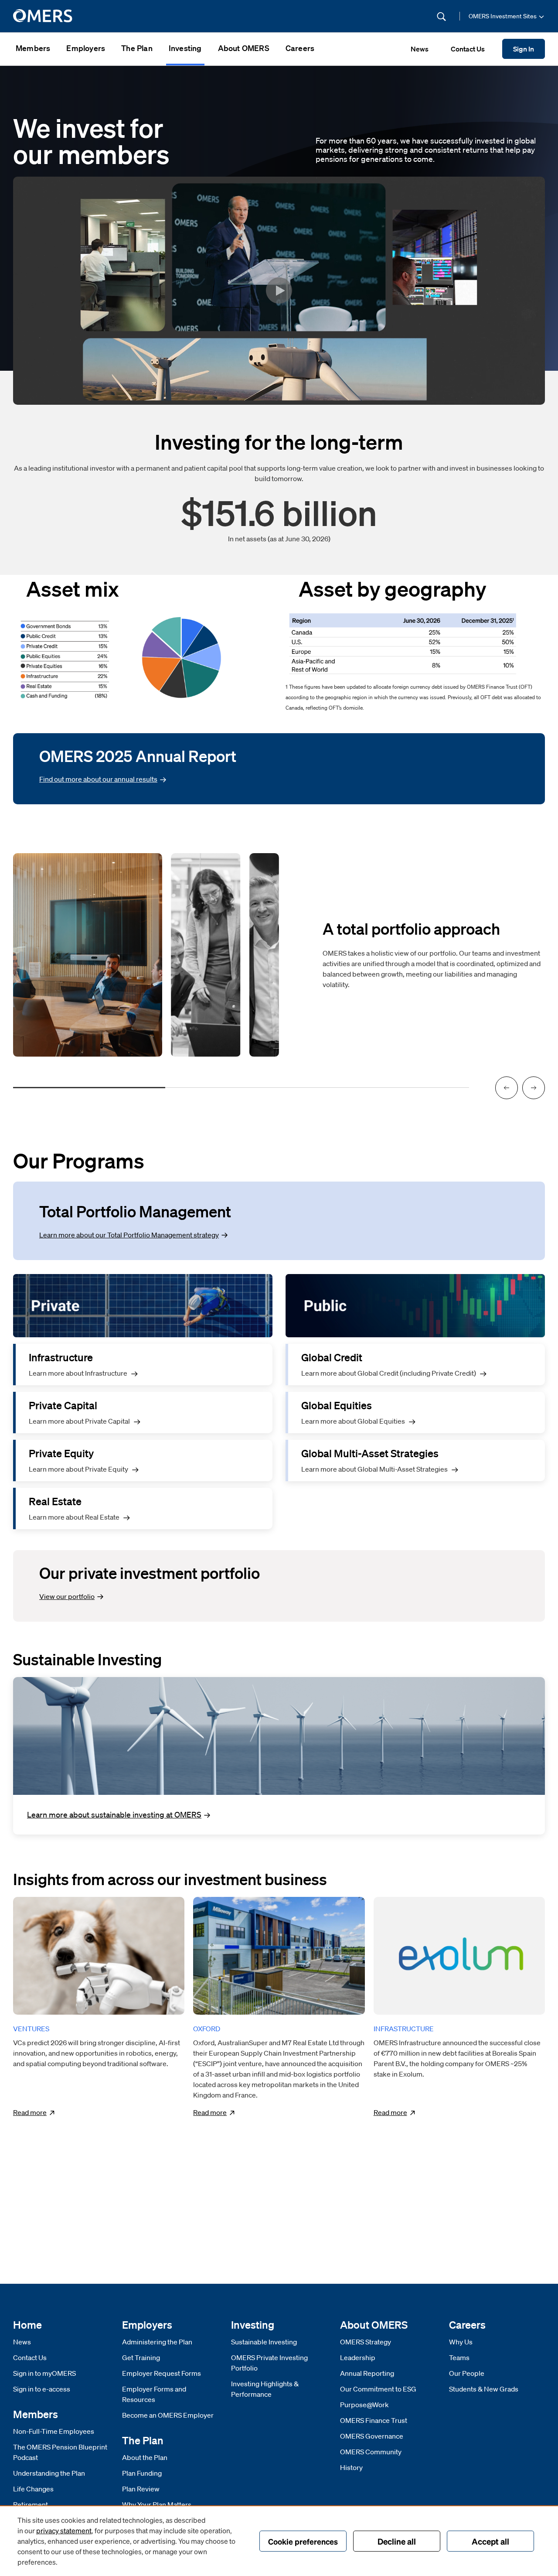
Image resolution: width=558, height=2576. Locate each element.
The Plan (137, 48)
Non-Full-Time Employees (54, 2431)
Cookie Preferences (303, 2541)
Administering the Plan (157, 2342)
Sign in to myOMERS (44, 2373)
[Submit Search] (441, 16)
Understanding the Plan (49, 2473)
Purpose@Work (364, 2405)
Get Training (141, 2357)
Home (27, 2325)
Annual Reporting (367, 2373)
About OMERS (244, 48)
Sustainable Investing (264, 2342)
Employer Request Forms (162, 2373)
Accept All (490, 2541)
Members (33, 48)
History (351, 2467)
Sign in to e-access (42, 2389)
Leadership (358, 2357)
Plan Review (141, 2489)
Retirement (31, 2504)
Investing (185, 48)
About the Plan (145, 2457)
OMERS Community (371, 2452)
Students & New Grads (484, 2389)
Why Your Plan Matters (157, 2504)
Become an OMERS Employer (168, 2415)
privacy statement (64, 2530)
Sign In (524, 49)
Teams (459, 2357)
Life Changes (33, 2489)
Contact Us (30, 2357)
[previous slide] (507, 1088)
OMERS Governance (372, 2436)
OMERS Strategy (366, 2342)
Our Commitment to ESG (378, 2389)
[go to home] (43, 16)
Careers (300, 48)
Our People (467, 2373)
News (22, 2342)
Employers (86, 48)
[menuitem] (33, 49)
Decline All (397, 2541)
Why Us (461, 2342)
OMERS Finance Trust (374, 2420)
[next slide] (534, 1088)
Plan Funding (142, 2473)
